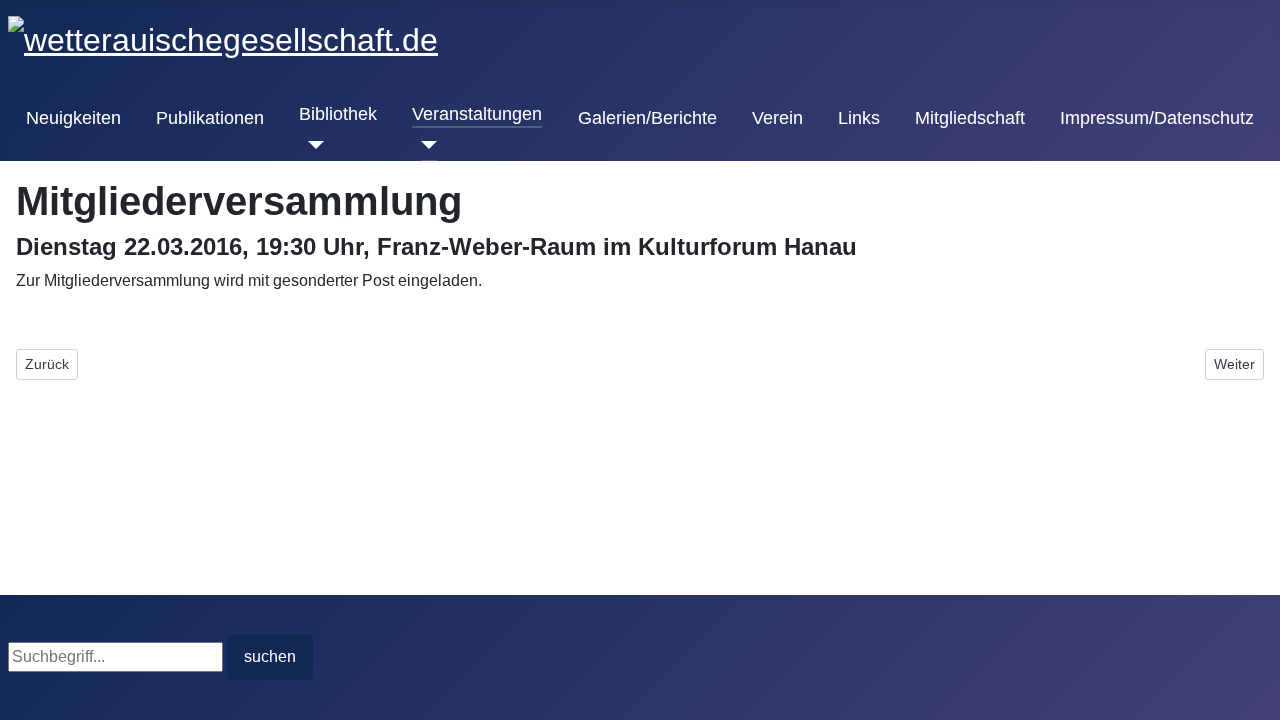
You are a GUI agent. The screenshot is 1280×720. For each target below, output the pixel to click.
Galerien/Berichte (647, 118)
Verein (777, 118)
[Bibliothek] (311, 145)
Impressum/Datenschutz (1157, 118)
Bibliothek (338, 114)
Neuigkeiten (73, 118)
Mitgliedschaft (970, 118)
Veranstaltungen (477, 114)
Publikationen (210, 118)
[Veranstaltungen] (424, 145)
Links (859, 118)
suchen (270, 656)
